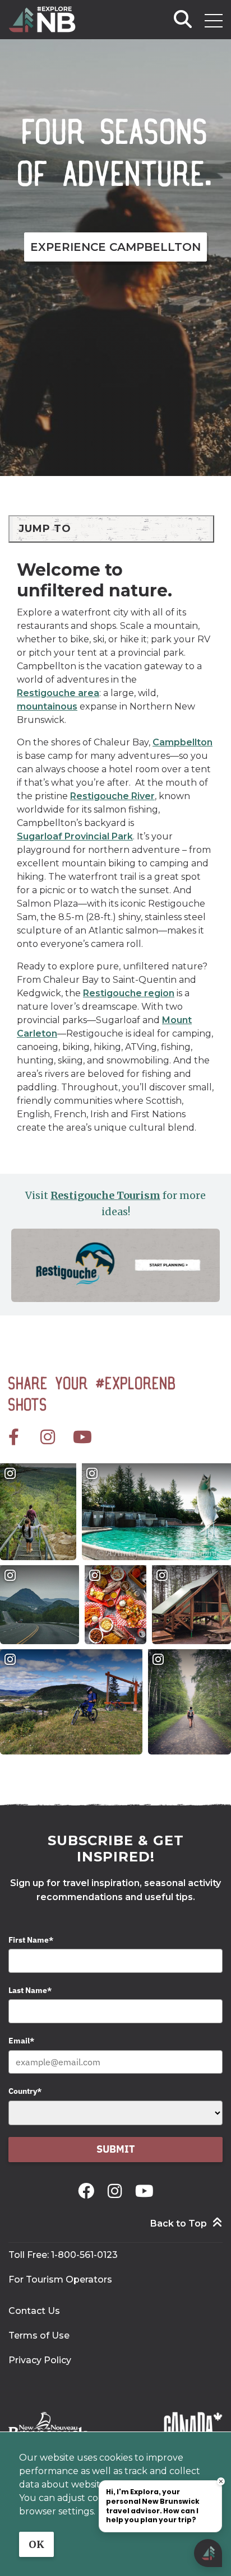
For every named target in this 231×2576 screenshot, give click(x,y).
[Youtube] (144, 2191)
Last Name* (30, 1990)
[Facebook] (88, 2191)
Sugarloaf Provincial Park (75, 836)
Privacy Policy (40, 2360)
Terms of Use (39, 2335)
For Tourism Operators (60, 2279)
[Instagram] (117, 2191)
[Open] (214, 21)
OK (36, 2544)
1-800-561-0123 (84, 2255)
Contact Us (34, 2311)
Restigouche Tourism (105, 1195)
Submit (116, 2149)
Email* (21, 2041)
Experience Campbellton (115, 247)
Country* (25, 2091)
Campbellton (183, 742)
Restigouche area (58, 693)
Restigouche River (112, 796)
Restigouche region (129, 993)
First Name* (31, 1940)
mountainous (47, 706)
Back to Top (179, 2223)
